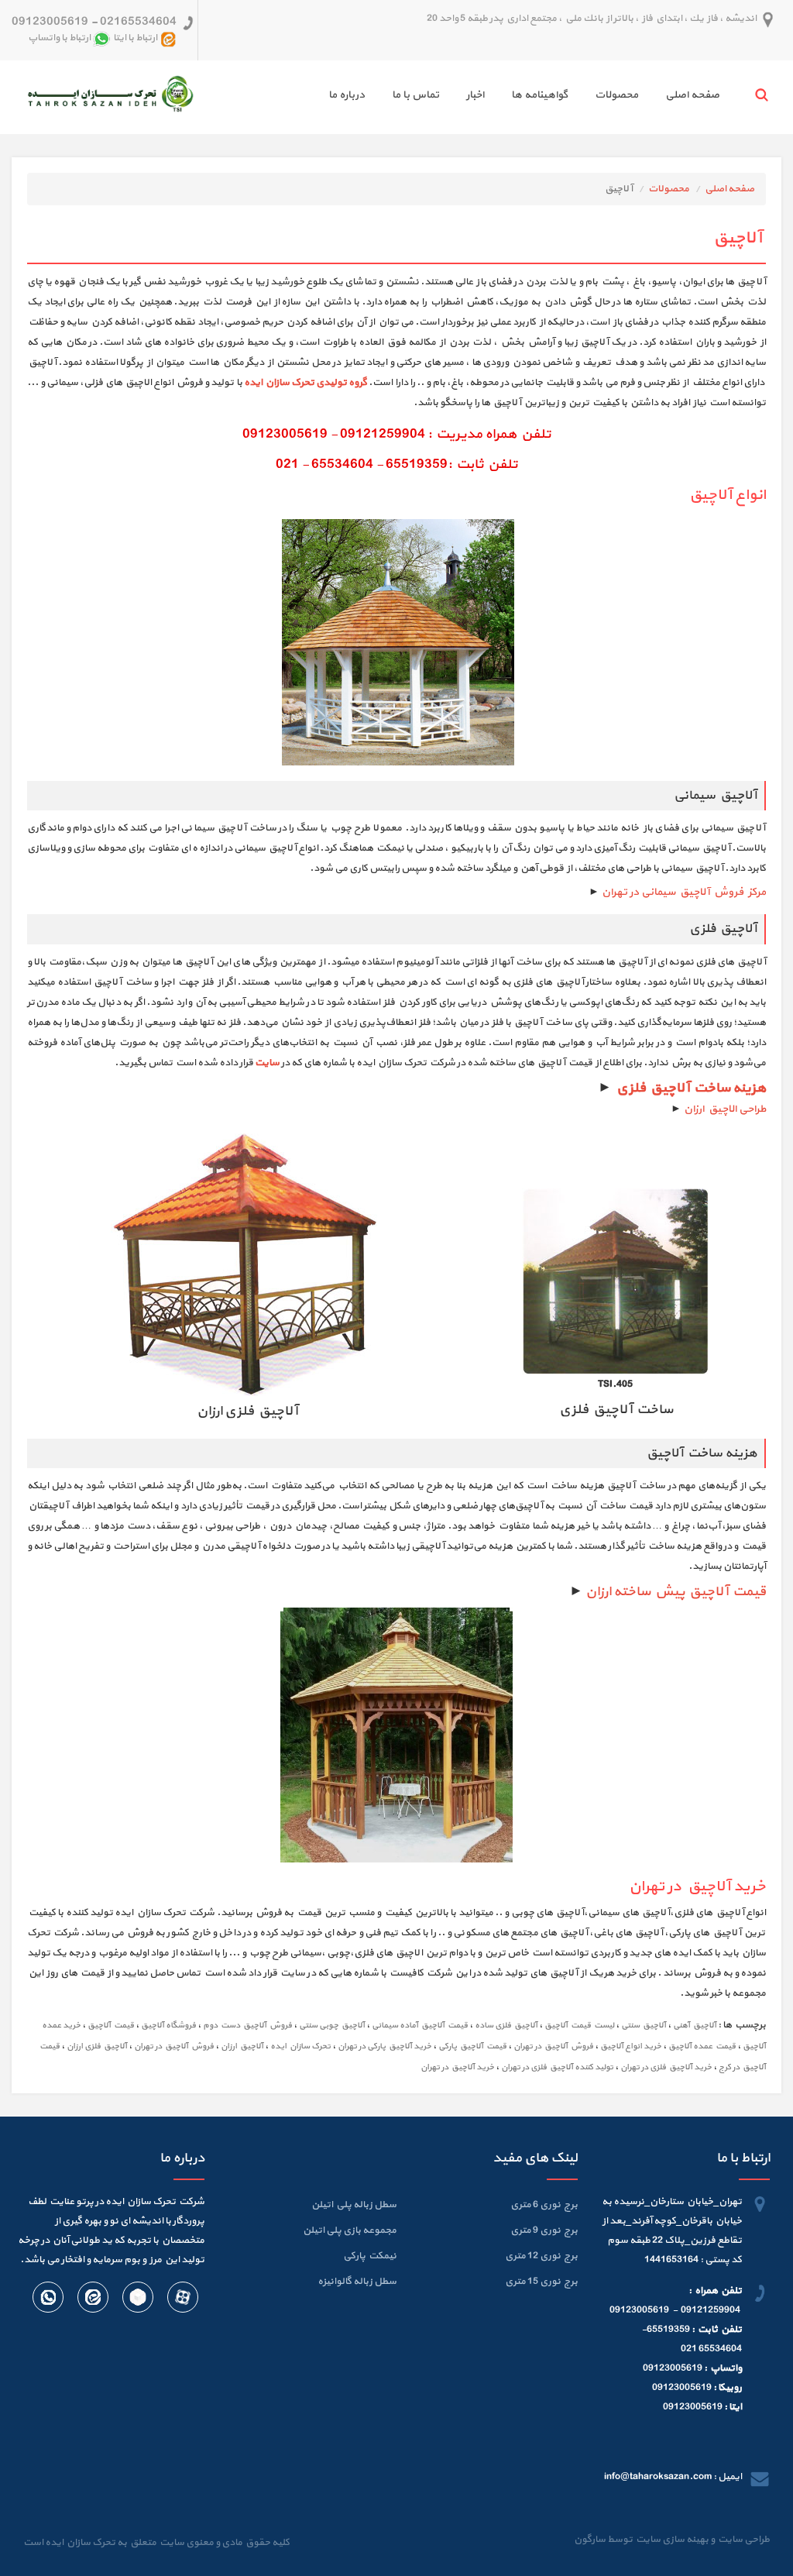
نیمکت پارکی (370, 2256)
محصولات (616, 95)
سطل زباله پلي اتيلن (354, 2205)
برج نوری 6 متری (544, 2205)
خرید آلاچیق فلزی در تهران (666, 2067)
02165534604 (138, 22)
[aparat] (182, 2300)
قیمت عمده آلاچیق (702, 2046)
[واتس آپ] (48, 2300)
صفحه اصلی (729, 189)
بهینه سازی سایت (671, 2540)
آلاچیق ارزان (242, 2046)
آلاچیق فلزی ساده (506, 2026)
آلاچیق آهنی (695, 2026)
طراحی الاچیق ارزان (725, 1109)
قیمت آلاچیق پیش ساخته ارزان (676, 1592)
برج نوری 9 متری (544, 2230)
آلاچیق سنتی (644, 2026)
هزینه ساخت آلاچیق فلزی (690, 1088)
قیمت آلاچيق (111, 2026)
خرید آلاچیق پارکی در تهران (384, 2046)
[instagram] (92, 2300)
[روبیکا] (137, 2300)
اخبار (475, 95)
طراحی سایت (742, 2540)
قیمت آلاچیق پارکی (472, 2046)
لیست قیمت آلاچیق (579, 2026)
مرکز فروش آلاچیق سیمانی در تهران (684, 892)
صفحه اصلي (692, 95)
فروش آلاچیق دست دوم (247, 2026)
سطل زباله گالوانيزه (357, 2282)
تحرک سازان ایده (300, 2046)
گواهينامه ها (539, 95)
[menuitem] (679, 97)
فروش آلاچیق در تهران (553, 2046)
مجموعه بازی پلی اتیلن (350, 2230)
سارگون (590, 2540)
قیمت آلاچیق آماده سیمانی (420, 2026)
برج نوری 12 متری (541, 2256)
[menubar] (510, 97)
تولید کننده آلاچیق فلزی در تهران (557, 2067)
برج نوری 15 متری (541, 2282)
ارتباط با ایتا (135, 39)
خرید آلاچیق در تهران (457, 2067)
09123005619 (50, 22)
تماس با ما (415, 95)
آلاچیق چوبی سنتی (332, 2026)
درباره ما (347, 95)
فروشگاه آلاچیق (168, 2026)
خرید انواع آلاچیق (631, 2046)
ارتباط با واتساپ (59, 39)
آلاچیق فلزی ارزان (97, 2046)
